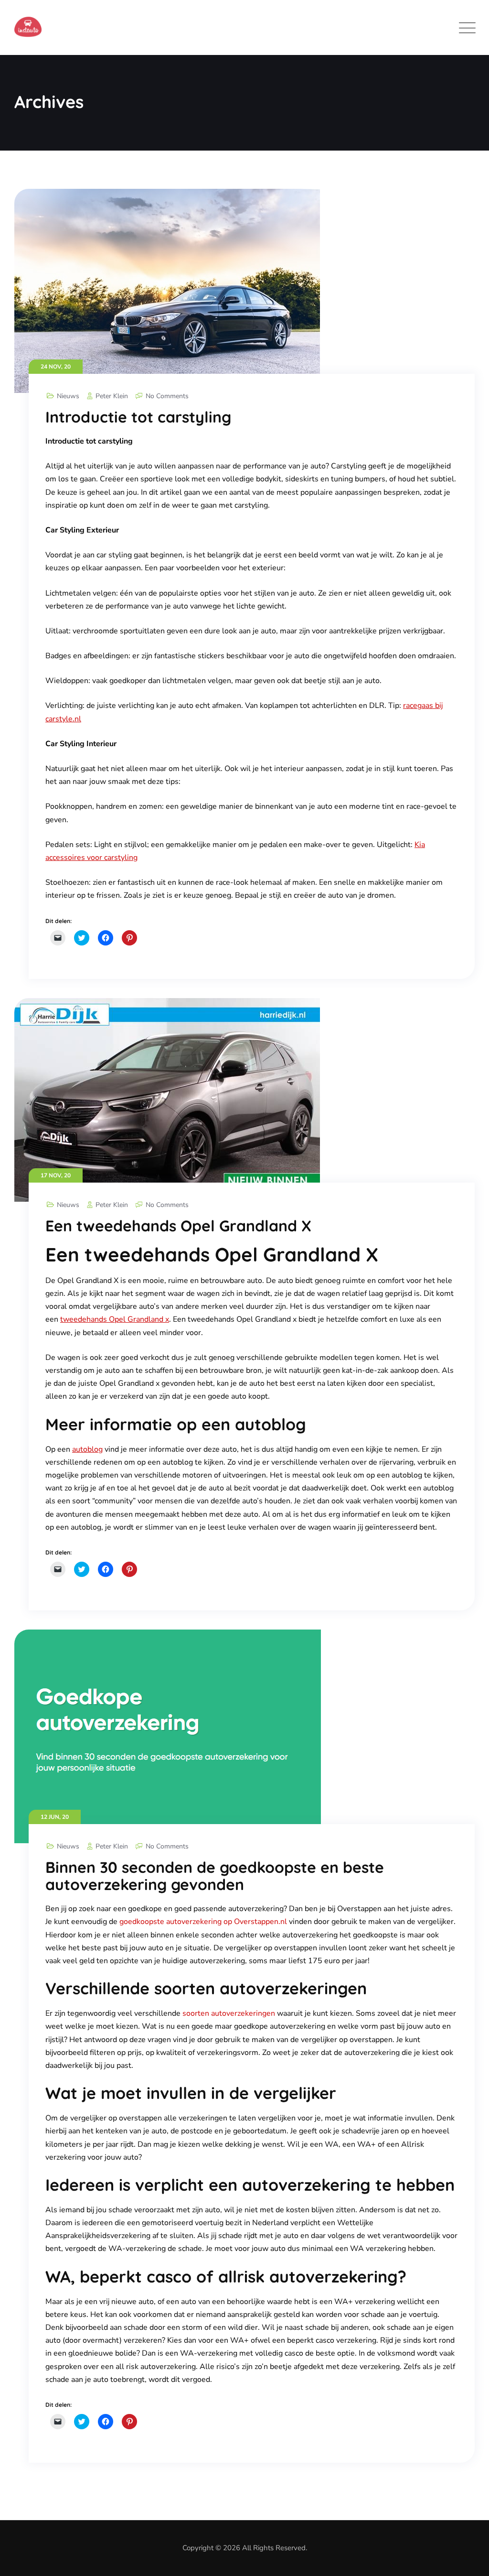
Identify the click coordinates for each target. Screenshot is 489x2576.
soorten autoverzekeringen (229, 2013)
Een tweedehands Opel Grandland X (178, 1226)
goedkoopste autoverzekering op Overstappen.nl (203, 1922)
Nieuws (68, 396)
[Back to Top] (469, 2560)
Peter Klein (112, 396)
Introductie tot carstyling (138, 417)
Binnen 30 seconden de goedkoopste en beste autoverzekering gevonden (215, 1876)
